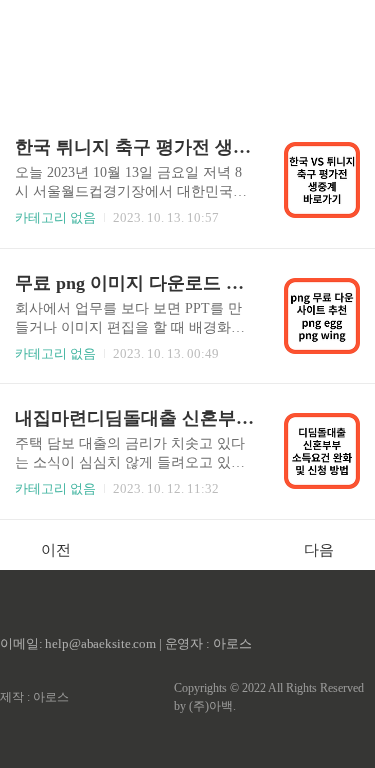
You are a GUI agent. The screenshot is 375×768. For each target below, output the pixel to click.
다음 (319, 550)
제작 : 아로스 (34, 697)
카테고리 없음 (55, 217)
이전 (56, 550)
